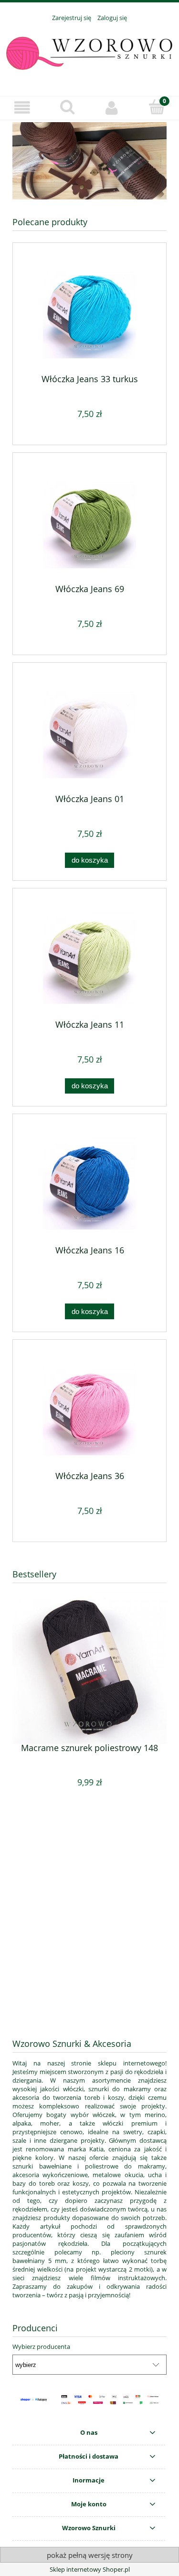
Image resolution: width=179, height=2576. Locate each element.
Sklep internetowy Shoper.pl (90, 2569)
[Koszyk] (157, 107)
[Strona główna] (89, 53)
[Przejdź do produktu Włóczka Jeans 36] (89, 1409)
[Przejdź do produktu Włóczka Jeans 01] (89, 732)
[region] (89, 161)
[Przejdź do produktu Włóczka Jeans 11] (89, 957)
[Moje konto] (112, 108)
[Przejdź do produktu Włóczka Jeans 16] (89, 1183)
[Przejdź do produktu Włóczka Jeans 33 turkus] (89, 312)
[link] (89, 161)
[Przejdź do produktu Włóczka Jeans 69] (89, 522)
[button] (22, 108)
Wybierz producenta (41, 2347)
